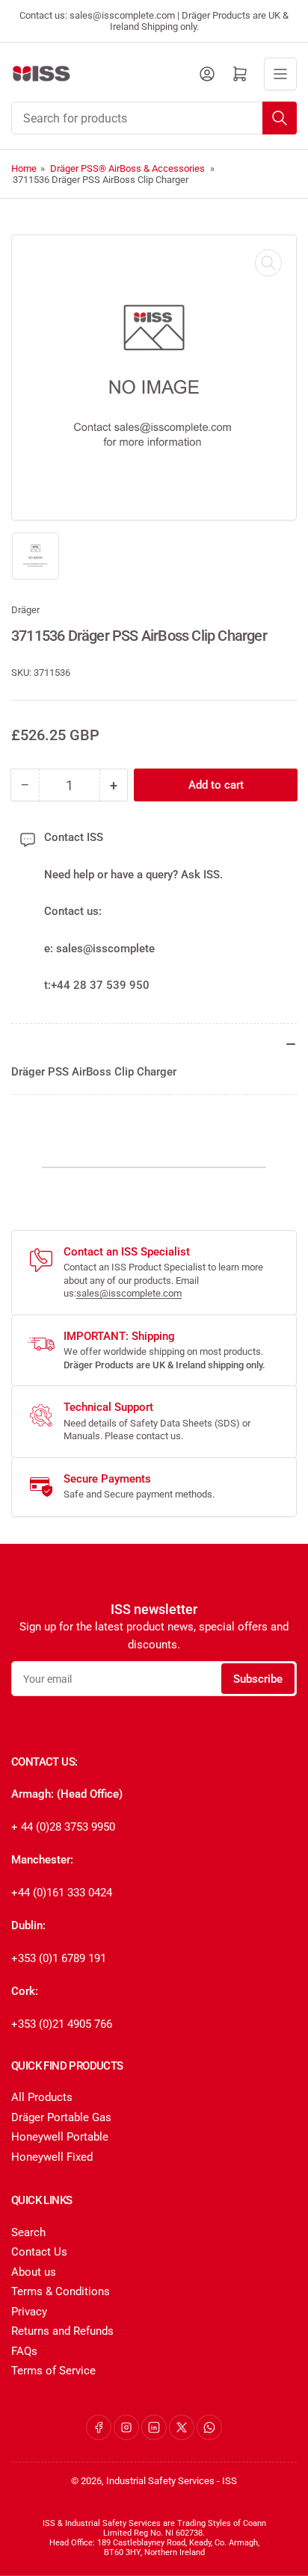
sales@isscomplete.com (129, 1293)
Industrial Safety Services (160, 2481)
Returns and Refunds (62, 2331)
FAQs (24, 2351)
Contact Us (39, 2252)
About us (34, 2272)
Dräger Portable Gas (61, 2117)
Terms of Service (53, 2371)
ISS (230, 2481)
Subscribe (258, 1679)
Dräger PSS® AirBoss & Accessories (127, 168)
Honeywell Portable (60, 2137)
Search (28, 2232)
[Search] (280, 118)
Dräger (25, 610)
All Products (42, 2097)
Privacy (29, 2312)
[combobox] (154, 118)
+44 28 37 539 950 (100, 985)
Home (24, 168)
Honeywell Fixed (52, 2157)
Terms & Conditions (61, 2291)
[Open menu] (280, 74)
